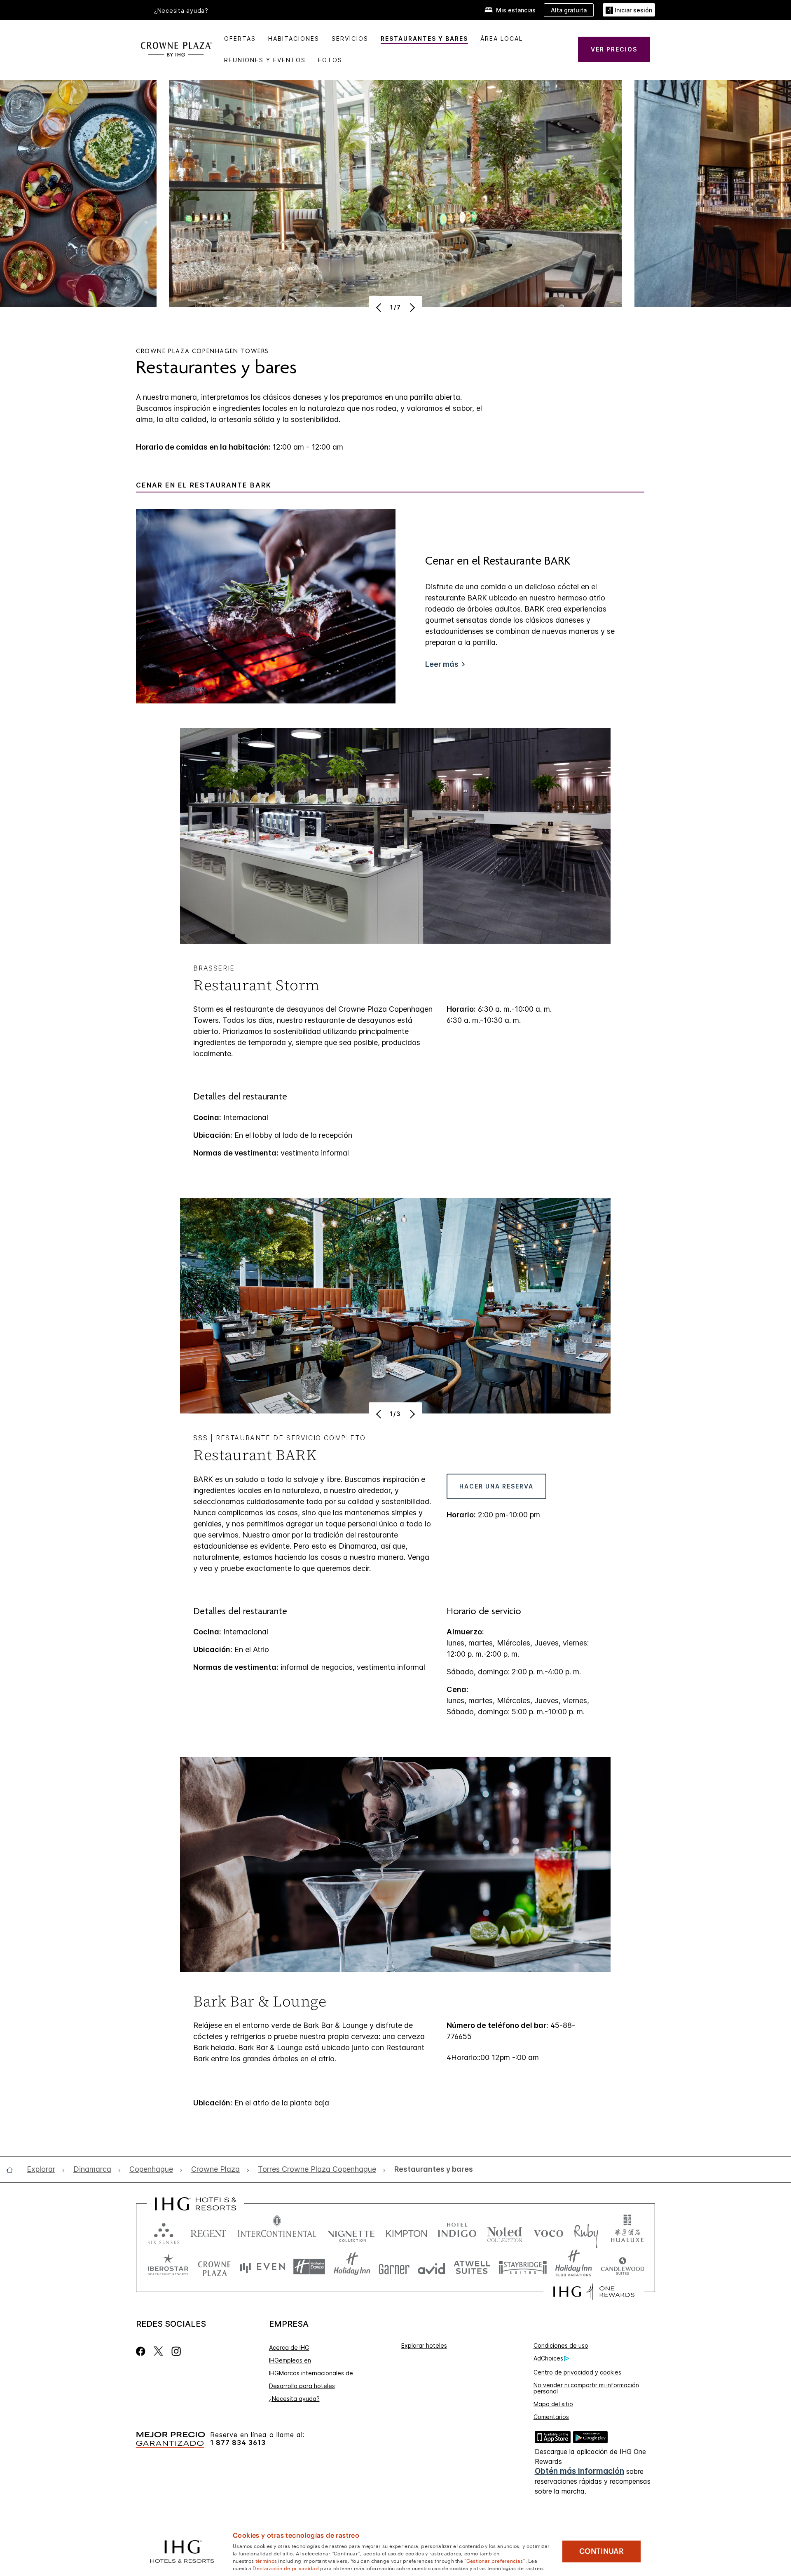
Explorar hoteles (424, 2345)
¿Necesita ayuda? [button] (181, 11)
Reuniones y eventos (265, 60)
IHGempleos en (290, 2360)
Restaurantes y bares (424, 39)
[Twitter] (158, 2351)
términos (266, 2560)
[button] (629, 10)
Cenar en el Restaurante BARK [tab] (204, 485)
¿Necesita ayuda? (294, 2399)
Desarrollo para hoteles (302, 2386)
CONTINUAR (601, 2551)
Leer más (442, 664)
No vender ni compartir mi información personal (586, 2388)
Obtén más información (579, 2471)
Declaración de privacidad (286, 2568)
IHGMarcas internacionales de (311, 2373)
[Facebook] (142, 2351)
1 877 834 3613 (238, 2443)
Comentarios (551, 2417)
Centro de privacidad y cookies (577, 2372)
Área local (502, 39)
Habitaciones (294, 39)
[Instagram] (176, 2351)
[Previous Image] (380, 307)
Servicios (350, 39)
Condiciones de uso (561, 2345)
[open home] (13, 2170)
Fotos (330, 60)
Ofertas (240, 39)
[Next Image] (411, 307)
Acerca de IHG (289, 2347)
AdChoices (548, 2358)
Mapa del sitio (553, 2404)
